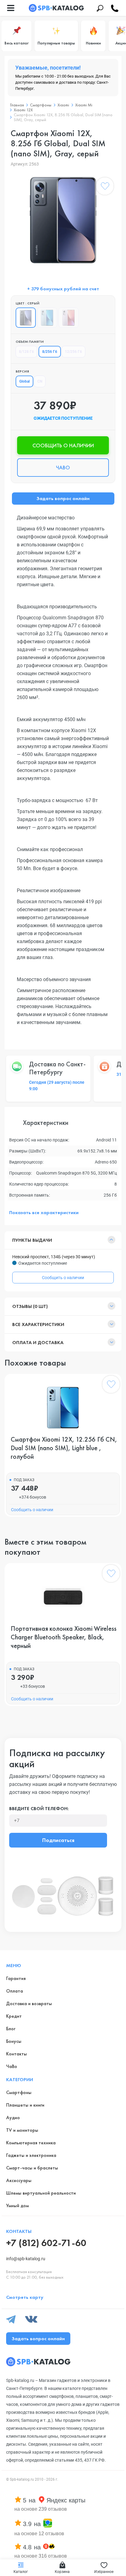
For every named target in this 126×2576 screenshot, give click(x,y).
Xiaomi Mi (84, 105)
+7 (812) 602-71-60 (46, 2243)
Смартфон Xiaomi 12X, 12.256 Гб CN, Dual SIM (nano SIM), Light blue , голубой (64, 1448)
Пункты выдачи (32, 1240)
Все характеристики (38, 1324)
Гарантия (16, 1978)
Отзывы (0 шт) (30, 1306)
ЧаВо (12, 2066)
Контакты (17, 2054)
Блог (11, 2029)
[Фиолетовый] (69, 318)
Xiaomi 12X (23, 110)
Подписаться (58, 1840)
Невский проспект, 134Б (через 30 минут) (54, 1257)
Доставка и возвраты (29, 2003)
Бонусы (14, 2041)
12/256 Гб (73, 352)
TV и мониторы (22, 2130)
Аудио (13, 2117)
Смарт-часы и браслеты (32, 2168)
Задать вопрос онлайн (63, 498)
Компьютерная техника (31, 2143)
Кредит (14, 2016)
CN (40, 381)
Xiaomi (63, 105)
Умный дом (17, 2205)
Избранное (104, 2572)
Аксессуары (19, 2180)
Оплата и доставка (38, 1342)
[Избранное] (105, 187)
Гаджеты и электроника (31, 2155)
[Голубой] (47, 318)
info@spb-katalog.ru (26, 2259)
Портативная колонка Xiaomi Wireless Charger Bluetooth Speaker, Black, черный (64, 1637)
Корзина (62, 2572)
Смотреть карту (25, 2297)
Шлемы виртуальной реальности (41, 2193)
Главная (17, 105)
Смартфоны (41, 105)
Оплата (15, 1991)
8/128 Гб (26, 352)
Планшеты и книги (25, 2105)
